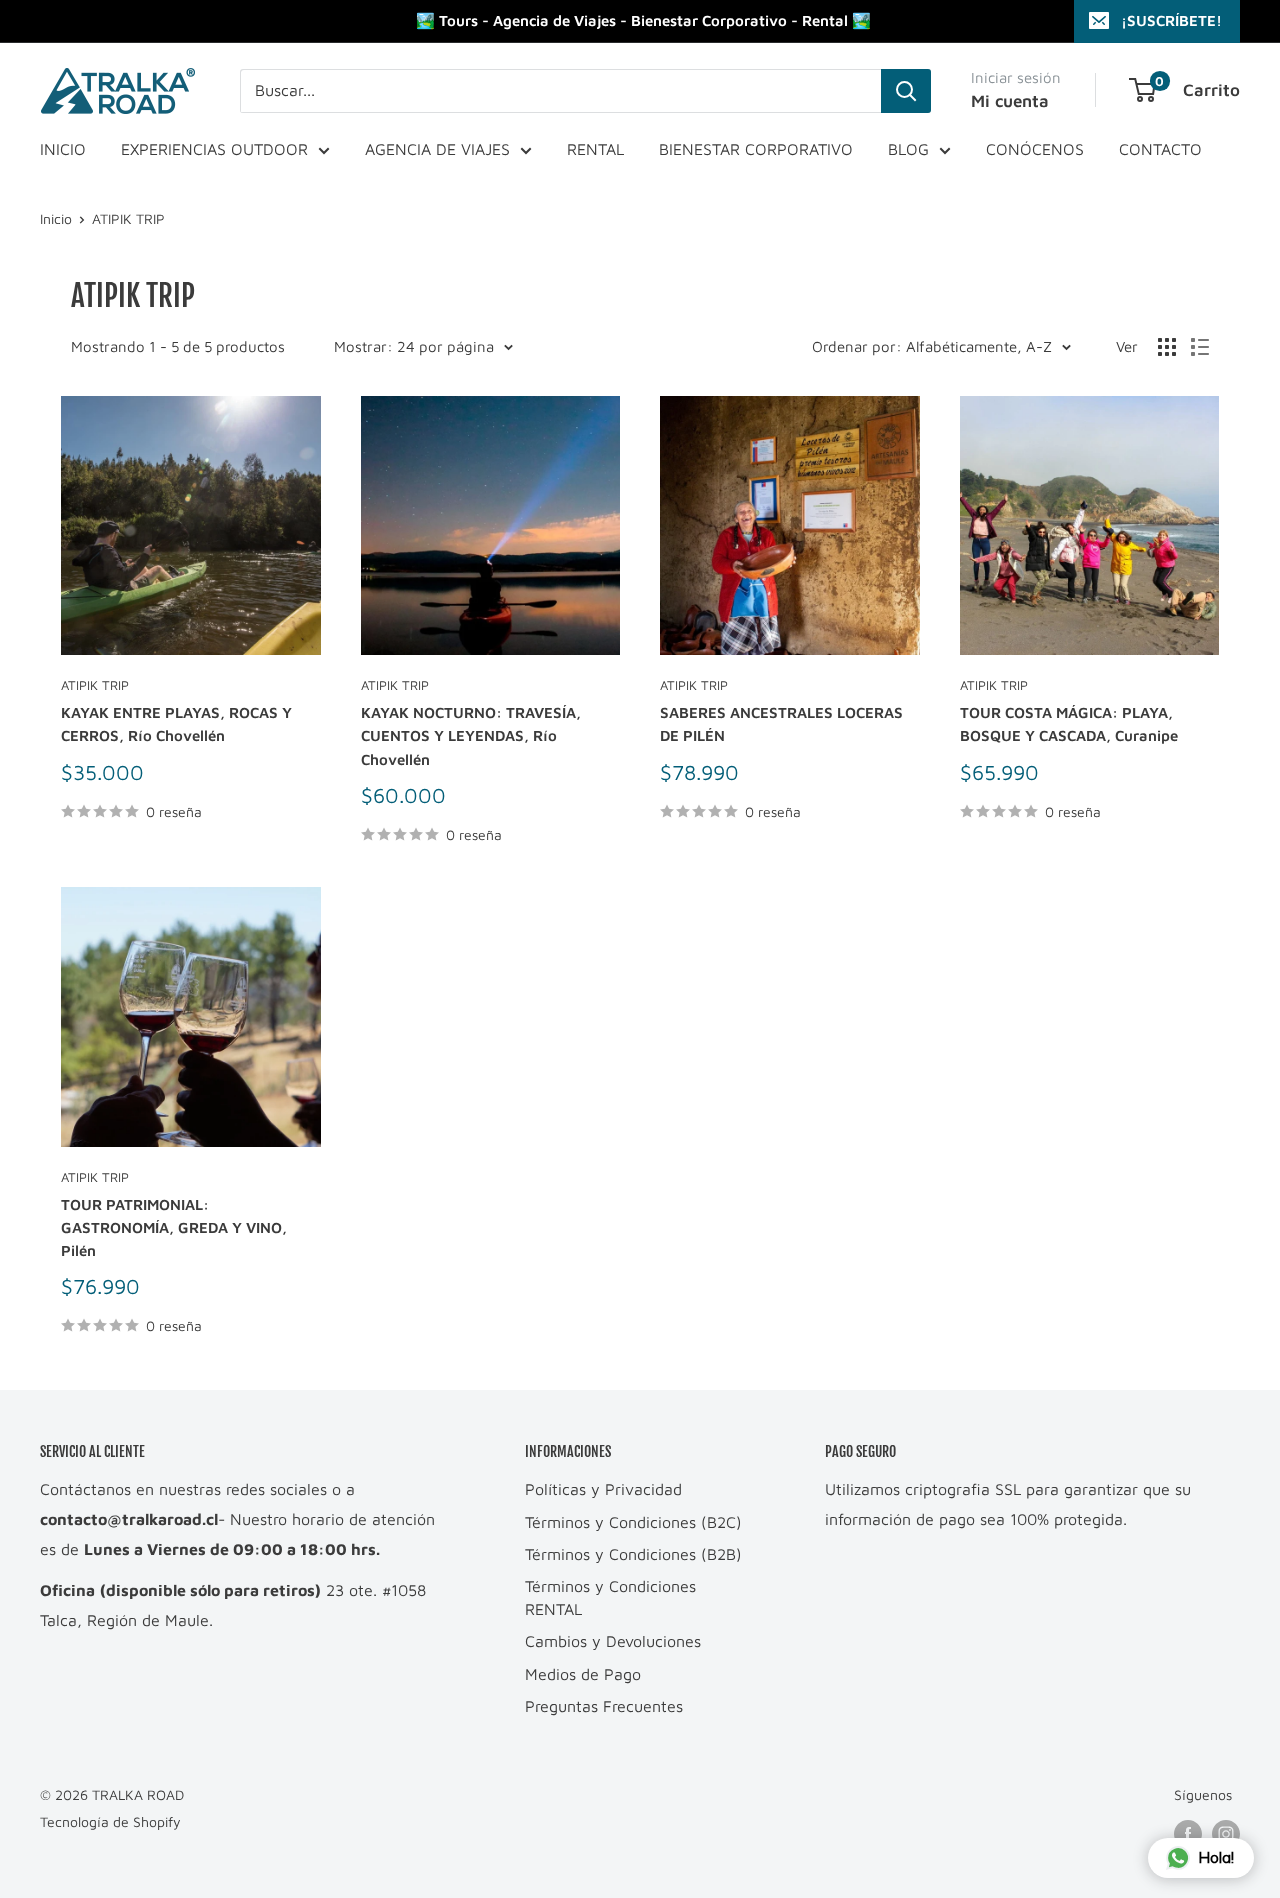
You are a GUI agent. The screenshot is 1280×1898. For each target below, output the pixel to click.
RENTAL (595, 149)
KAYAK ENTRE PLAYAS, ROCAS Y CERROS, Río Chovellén (176, 724)
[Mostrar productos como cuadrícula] (1167, 347)
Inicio (56, 218)
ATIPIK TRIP (128, 218)
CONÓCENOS (1035, 149)
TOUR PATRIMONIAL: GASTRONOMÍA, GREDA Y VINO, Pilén (174, 1228)
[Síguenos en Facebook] (1188, 1834)
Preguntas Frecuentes (604, 1706)
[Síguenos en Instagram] (1226, 1834)
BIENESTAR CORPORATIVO (756, 149)
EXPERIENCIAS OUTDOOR (214, 149)
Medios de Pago (583, 1674)
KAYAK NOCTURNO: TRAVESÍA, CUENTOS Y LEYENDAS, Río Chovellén (471, 736)
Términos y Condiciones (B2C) (633, 1522)
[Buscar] (906, 91)
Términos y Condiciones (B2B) (633, 1554)
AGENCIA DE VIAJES (437, 149)
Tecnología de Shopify (110, 1821)
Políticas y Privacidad (603, 1489)
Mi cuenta (1010, 101)
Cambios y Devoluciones (613, 1641)
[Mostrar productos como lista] (1200, 347)
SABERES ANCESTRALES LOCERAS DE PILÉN (781, 724)
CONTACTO (1160, 149)
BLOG (908, 149)
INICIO (63, 149)
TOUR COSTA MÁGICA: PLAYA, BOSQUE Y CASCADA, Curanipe (1069, 724)
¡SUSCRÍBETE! (1171, 20)
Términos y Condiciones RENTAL (610, 1597)
